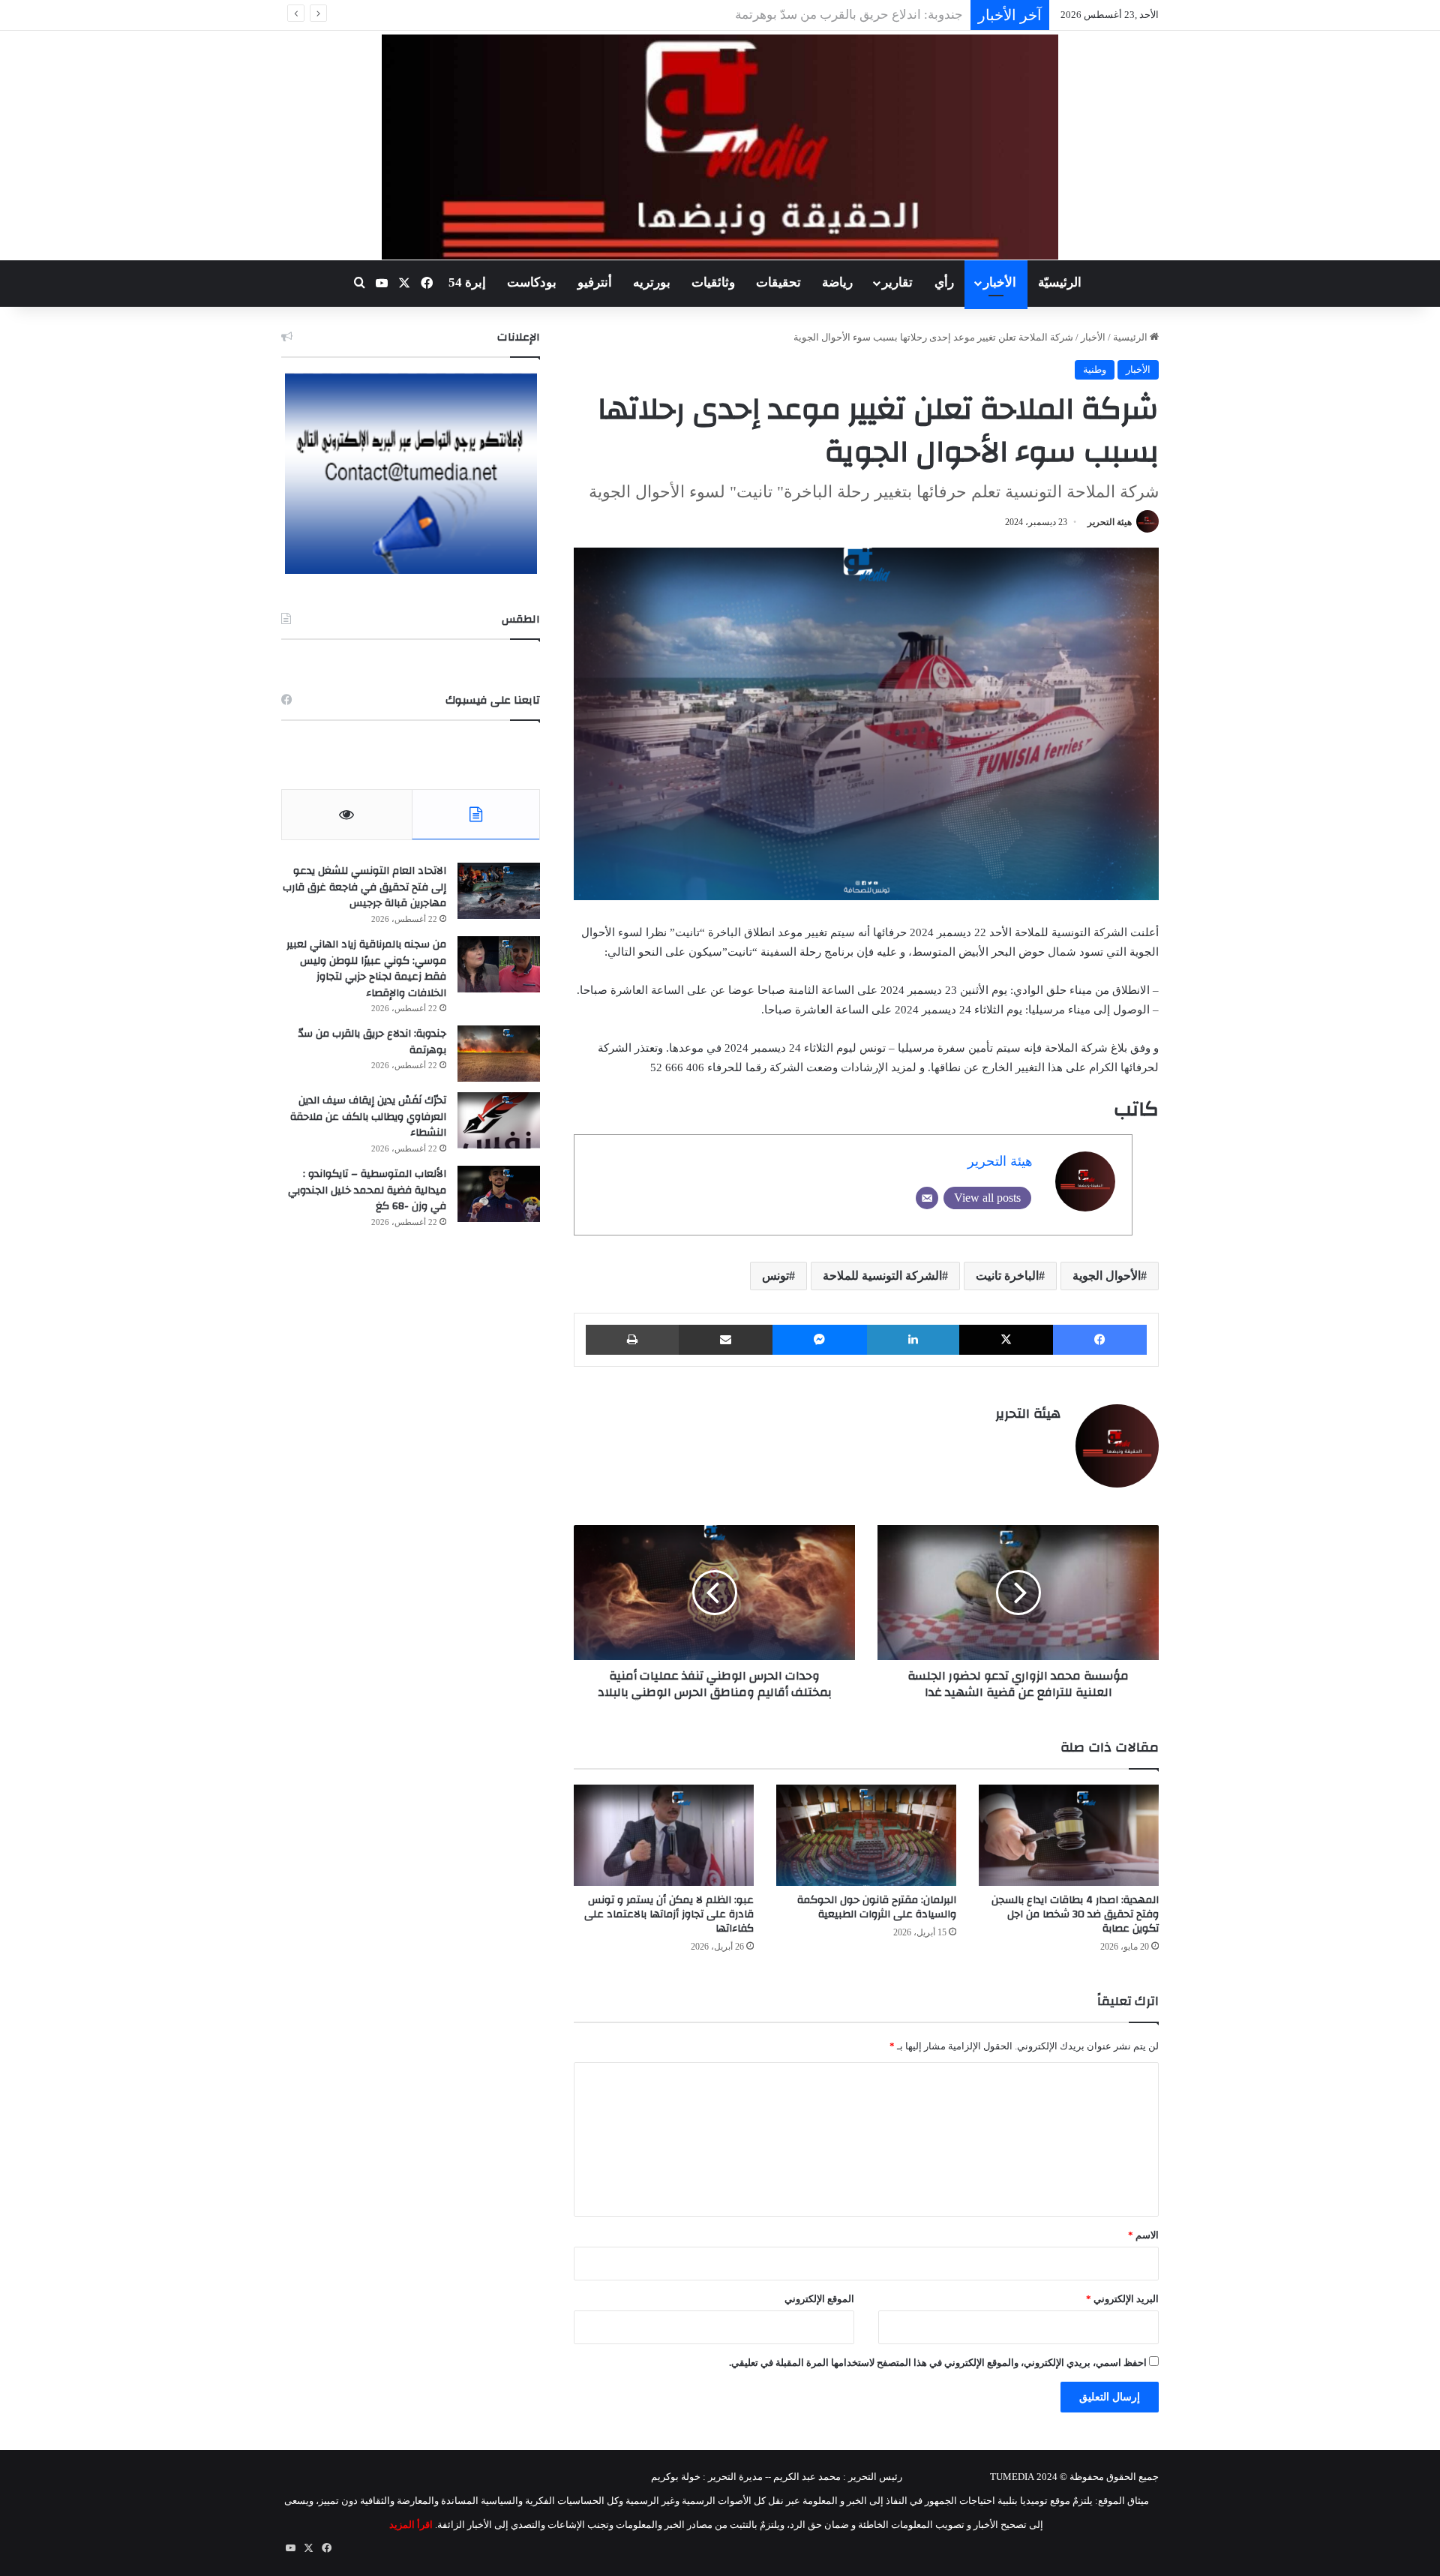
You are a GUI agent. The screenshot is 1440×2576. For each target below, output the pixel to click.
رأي (944, 282)
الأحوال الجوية (1107, 1276)
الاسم (1143, 2235)
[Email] (927, 1198)
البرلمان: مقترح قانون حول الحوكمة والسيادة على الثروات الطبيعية (877, 1907)
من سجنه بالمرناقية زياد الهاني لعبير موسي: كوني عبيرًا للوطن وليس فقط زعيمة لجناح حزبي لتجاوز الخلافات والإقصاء (366, 969)
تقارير (897, 282)
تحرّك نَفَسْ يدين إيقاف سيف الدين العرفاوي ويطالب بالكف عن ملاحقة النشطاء (756, 15)
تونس (775, 1276)
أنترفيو (595, 282)
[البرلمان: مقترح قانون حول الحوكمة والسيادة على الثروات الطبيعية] (866, 1835)
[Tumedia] (720, 147)
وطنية (1095, 369)
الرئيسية (1131, 337)
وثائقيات (713, 282)
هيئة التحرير (1110, 522)
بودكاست (532, 282)
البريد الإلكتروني (1122, 2299)
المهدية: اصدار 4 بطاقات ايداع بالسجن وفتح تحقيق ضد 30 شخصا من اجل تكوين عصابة (1075, 1914)
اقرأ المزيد (411, 2525)
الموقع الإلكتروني (819, 2299)
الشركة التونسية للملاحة (882, 1276)
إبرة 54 (467, 282)
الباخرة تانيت (1007, 1276)
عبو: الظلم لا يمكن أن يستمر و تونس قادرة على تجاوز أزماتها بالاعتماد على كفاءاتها (669, 1914)
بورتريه (652, 282)
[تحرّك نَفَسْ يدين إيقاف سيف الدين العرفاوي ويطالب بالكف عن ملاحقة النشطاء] (499, 1120)
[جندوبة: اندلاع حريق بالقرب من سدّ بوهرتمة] (499, 1054)
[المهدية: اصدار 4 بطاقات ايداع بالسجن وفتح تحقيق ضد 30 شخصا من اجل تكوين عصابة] (1069, 1835)
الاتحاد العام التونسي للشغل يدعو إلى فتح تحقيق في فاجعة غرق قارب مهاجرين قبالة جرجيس (364, 887)
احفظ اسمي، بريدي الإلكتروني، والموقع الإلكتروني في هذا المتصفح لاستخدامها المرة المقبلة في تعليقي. (938, 2363)
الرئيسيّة (1060, 282)
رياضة (837, 282)
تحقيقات (778, 282)
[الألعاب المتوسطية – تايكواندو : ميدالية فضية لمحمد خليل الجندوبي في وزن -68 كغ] (499, 1194)
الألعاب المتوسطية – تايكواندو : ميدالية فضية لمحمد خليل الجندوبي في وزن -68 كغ (367, 1190)
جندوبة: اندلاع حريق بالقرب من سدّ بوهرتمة (372, 1042)
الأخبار (1000, 282)
